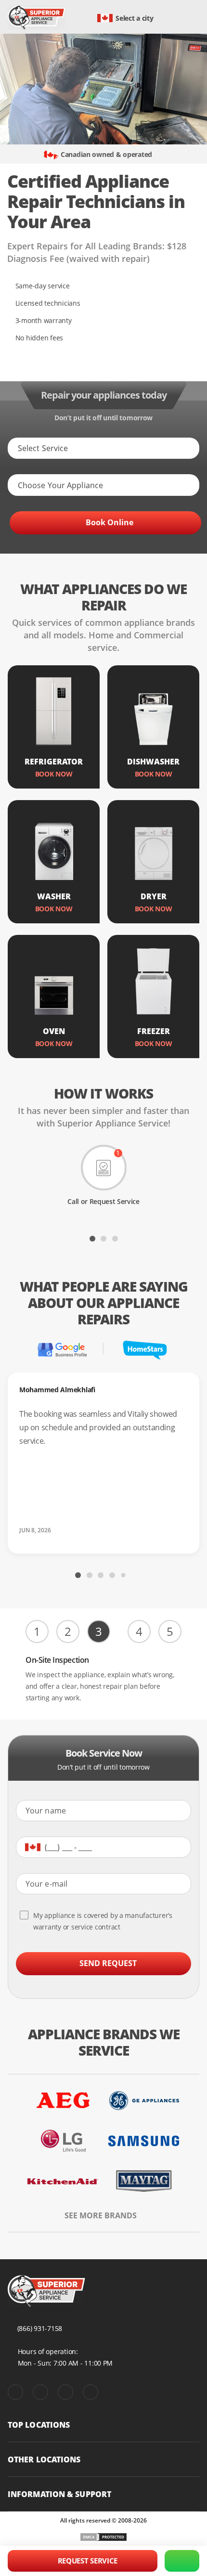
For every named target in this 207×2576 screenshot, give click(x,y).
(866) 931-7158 (40, 2328)
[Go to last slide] (14, 1238)
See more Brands (101, 2216)
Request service (88, 2561)
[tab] (92, 1239)
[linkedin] (91, 2392)
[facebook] (15, 2392)
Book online (110, 522)
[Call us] (182, 2561)
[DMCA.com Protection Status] (103, 2537)
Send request (108, 1963)
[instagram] (65, 2392)
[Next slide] (193, 1238)
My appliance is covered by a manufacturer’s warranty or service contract (103, 1921)
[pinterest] (40, 2392)
